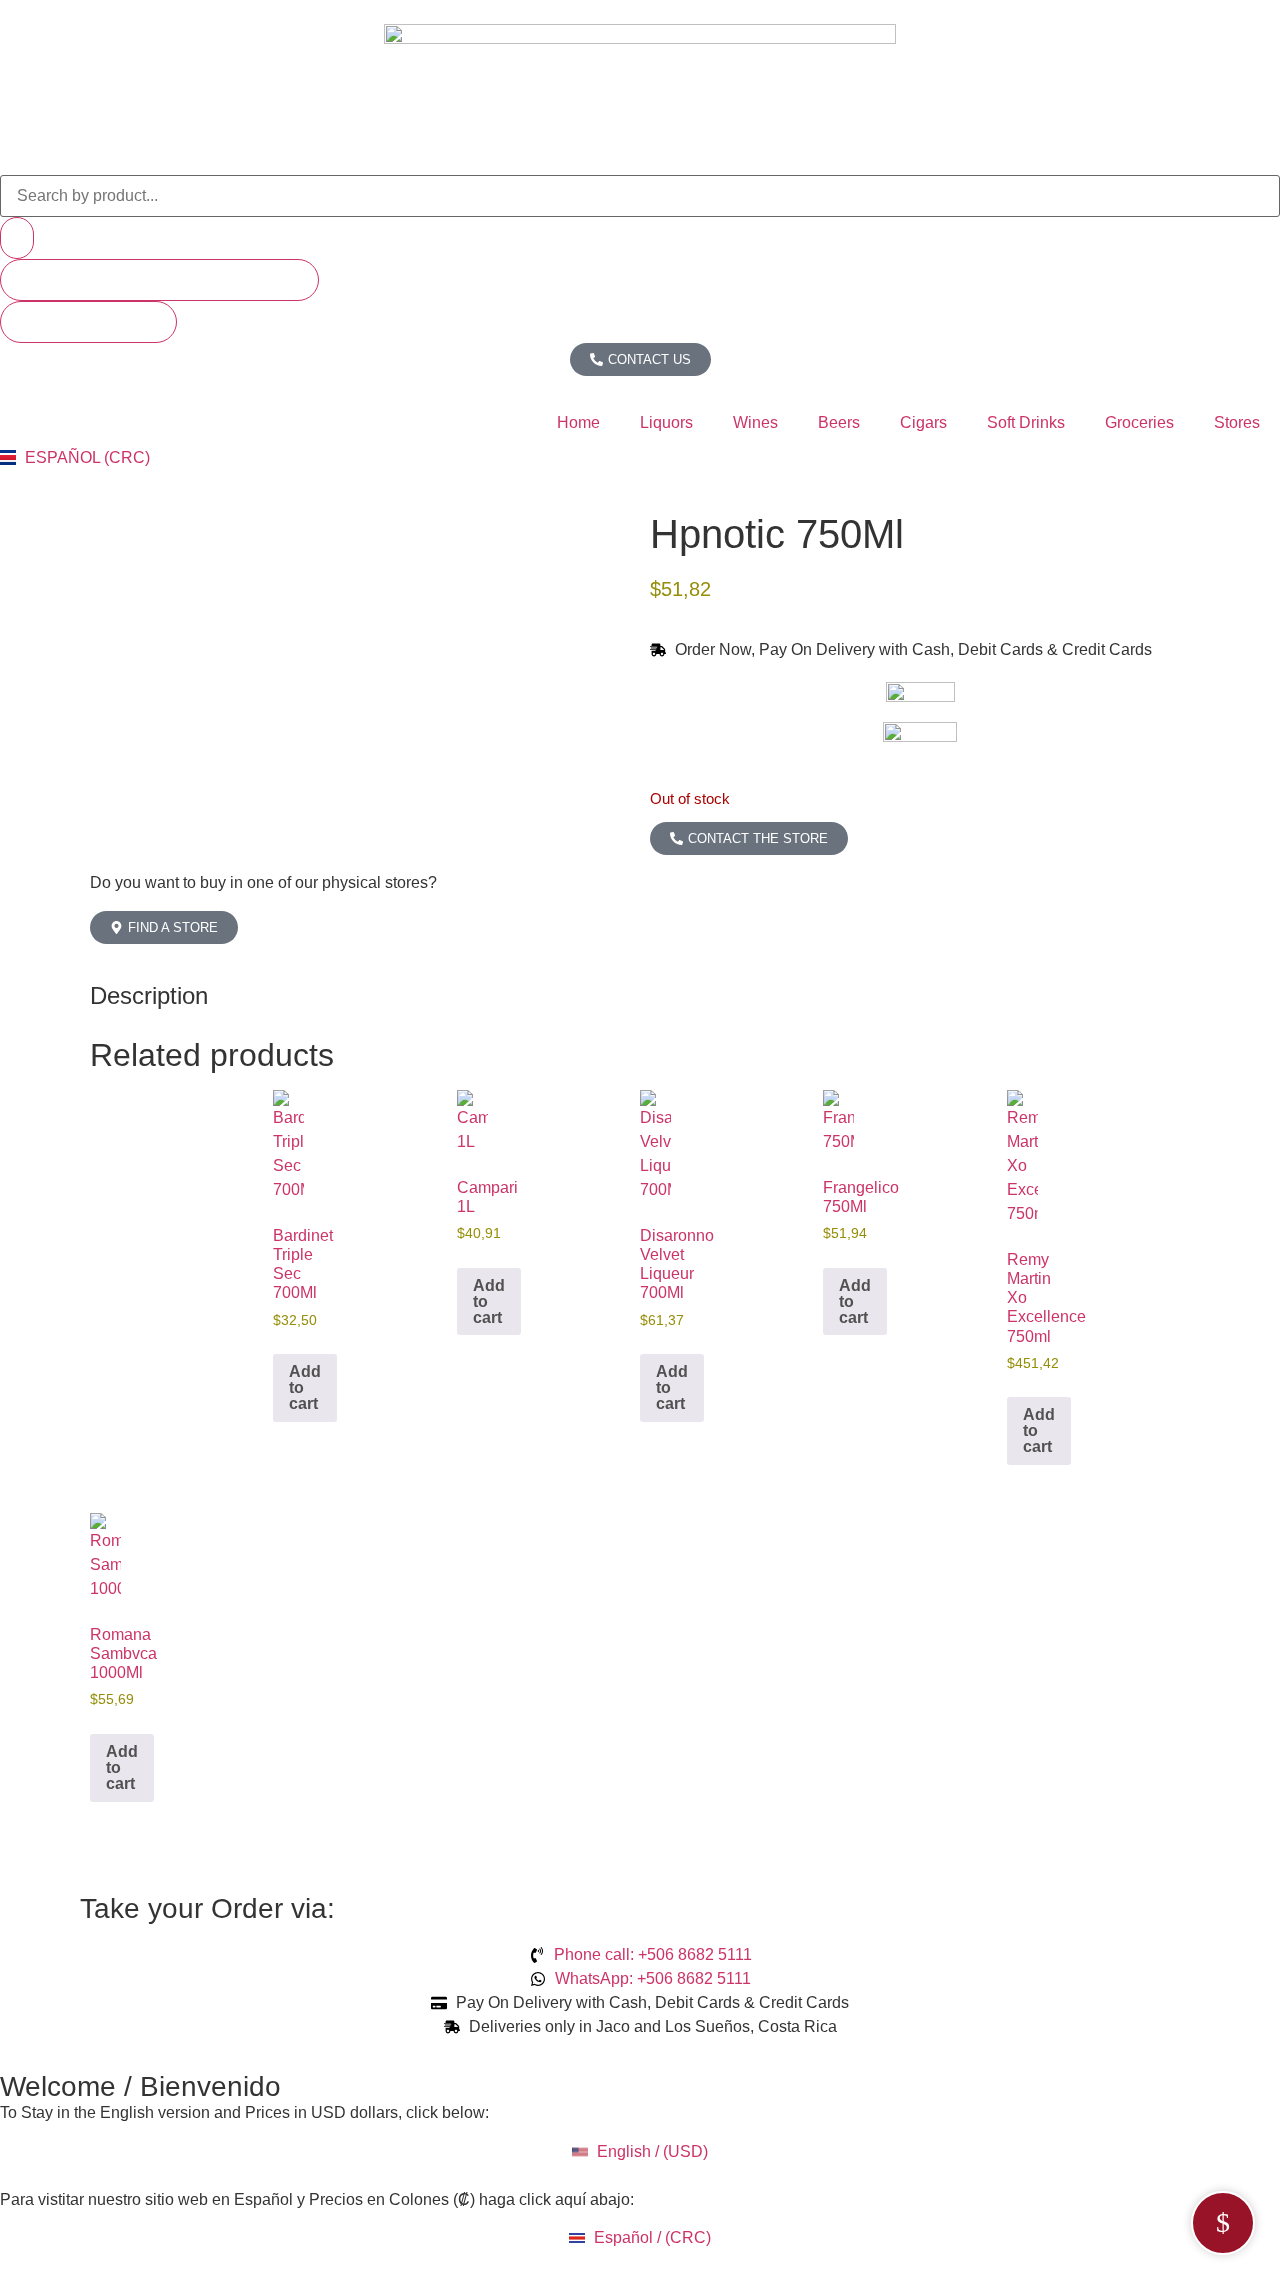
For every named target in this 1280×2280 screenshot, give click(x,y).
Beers (839, 422)
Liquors (666, 422)
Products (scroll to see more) (159, 279)
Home (578, 422)
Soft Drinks (1026, 422)
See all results (88, 321)
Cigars (923, 422)
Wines (755, 422)
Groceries (1139, 422)
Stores (1237, 422)
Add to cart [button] (305, 1387)
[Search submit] (17, 238)
